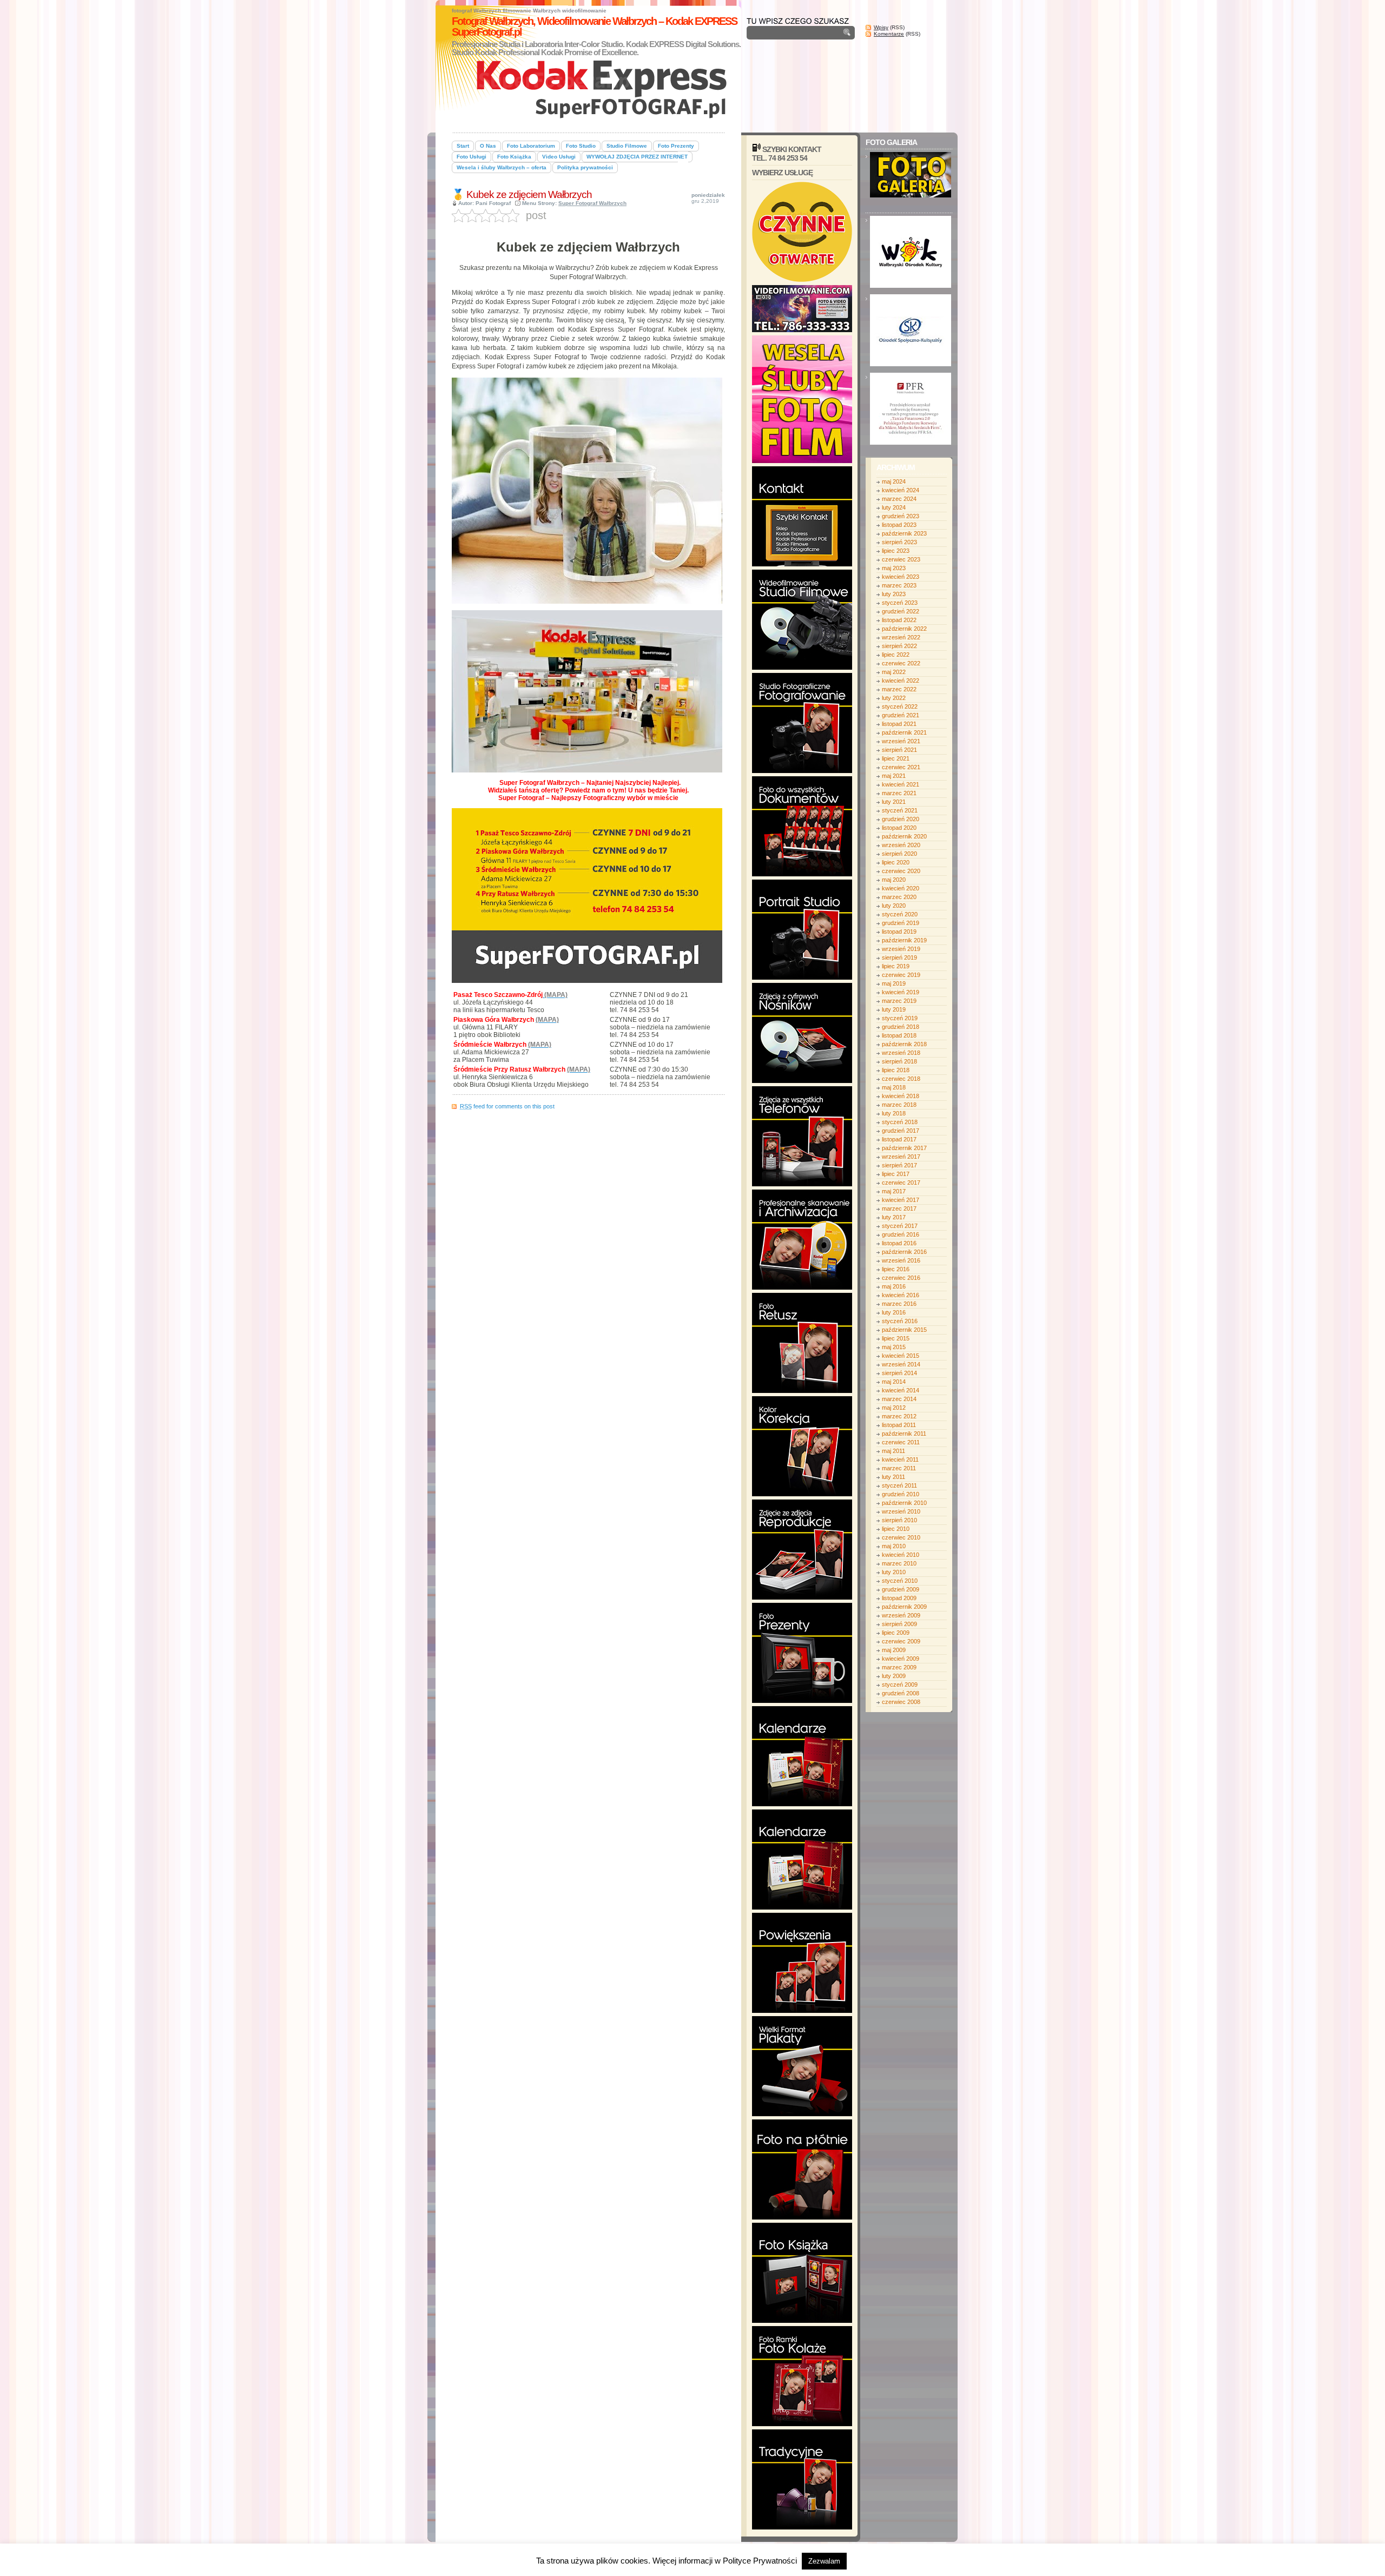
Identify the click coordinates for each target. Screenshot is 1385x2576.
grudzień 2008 (901, 1693)
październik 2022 (904, 629)
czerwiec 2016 (901, 1278)
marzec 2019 (899, 1001)
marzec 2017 (899, 1208)
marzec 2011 (899, 1468)
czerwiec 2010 (901, 1537)
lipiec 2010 (896, 1529)
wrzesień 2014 (901, 1364)
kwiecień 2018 (901, 1096)
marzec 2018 (899, 1105)
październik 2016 (904, 1252)
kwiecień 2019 (901, 992)
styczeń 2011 (899, 1485)
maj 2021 (894, 776)
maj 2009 (894, 1650)
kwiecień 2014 (901, 1390)
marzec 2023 (899, 585)
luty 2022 (894, 698)
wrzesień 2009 (901, 1615)
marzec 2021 (899, 793)
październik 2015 (904, 1330)
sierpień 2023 (899, 542)
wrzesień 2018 (901, 1053)
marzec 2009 (899, 1667)
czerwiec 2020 (901, 871)
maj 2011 (893, 1451)
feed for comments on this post (507, 1106)
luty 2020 (894, 906)
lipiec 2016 (896, 1269)
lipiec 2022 (896, 655)
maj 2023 (894, 568)
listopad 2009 (899, 1598)
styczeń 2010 (900, 1581)
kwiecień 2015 (901, 1356)
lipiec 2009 (896, 1633)
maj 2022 (894, 672)
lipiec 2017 (896, 1174)
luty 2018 (894, 1113)
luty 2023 (894, 594)
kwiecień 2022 (901, 681)
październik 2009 (904, 1607)
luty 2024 (894, 507)
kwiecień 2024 (901, 490)
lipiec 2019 (896, 966)
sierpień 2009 (899, 1624)
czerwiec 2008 (901, 1702)
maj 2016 (894, 1286)
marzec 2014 (899, 1399)
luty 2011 (893, 1477)
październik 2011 (904, 1434)
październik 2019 (904, 940)
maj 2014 (894, 1382)
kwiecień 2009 (901, 1659)
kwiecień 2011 (900, 1459)
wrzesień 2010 (901, 1511)
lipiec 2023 (896, 551)
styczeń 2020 (900, 914)
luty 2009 (894, 1676)
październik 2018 (904, 1044)
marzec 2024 (899, 499)
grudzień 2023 (901, 516)
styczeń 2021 (900, 810)
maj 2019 (894, 983)
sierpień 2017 (899, 1165)
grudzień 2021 (901, 715)
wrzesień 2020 (901, 845)
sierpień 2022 (899, 646)
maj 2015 (894, 1347)
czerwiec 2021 (901, 767)
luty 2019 (894, 1009)
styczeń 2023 (900, 603)
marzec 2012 (899, 1416)
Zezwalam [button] (824, 2561)
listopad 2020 (899, 828)
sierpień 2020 (899, 854)
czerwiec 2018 (901, 1079)
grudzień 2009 (901, 1589)
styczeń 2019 (900, 1018)
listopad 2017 (899, 1139)
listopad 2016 (899, 1243)
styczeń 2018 (900, 1122)
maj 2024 (894, 481)
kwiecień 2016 (901, 1295)
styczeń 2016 (900, 1321)
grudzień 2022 (901, 611)
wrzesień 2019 (901, 949)
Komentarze (889, 34)
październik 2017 (904, 1148)
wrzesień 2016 (901, 1260)
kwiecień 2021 (901, 784)
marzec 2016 (899, 1304)
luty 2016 (894, 1312)
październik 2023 (904, 533)
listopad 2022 (899, 620)
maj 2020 (894, 880)
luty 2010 (894, 1572)
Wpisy (881, 27)
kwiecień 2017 (901, 1200)
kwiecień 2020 (901, 888)
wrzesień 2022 (901, 637)
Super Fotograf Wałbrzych (592, 203)
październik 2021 (904, 732)
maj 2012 (894, 1408)
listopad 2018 (899, 1035)
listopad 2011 (899, 1425)
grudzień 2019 (901, 923)
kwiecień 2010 (901, 1555)
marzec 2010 (899, 1563)
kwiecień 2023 (901, 577)
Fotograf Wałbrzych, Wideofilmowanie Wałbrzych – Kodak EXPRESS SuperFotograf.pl (594, 27)
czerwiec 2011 (901, 1442)
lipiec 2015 (896, 1338)
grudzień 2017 (901, 1131)
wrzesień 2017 (901, 1157)
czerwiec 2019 (901, 975)
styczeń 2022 (900, 706)
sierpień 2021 (899, 750)
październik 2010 (904, 1503)
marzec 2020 (899, 897)
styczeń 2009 (900, 1685)
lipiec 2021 (896, 758)
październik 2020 (904, 836)
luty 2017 (894, 1217)
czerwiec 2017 (901, 1183)
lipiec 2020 (896, 862)
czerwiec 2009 (901, 1641)
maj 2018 (894, 1087)
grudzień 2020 (901, 819)
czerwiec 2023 (901, 559)
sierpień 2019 (899, 957)
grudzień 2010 (901, 1494)
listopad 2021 (899, 724)
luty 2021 (894, 802)
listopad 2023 (899, 525)
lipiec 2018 (896, 1070)
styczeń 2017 (900, 1226)
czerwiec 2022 (901, 663)
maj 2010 (894, 1546)
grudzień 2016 (901, 1234)
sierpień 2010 (899, 1520)
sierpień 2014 (899, 1373)
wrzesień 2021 (901, 741)
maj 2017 (894, 1191)
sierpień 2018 (899, 1061)
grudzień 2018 (901, 1027)
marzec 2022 (899, 689)
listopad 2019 (899, 932)
